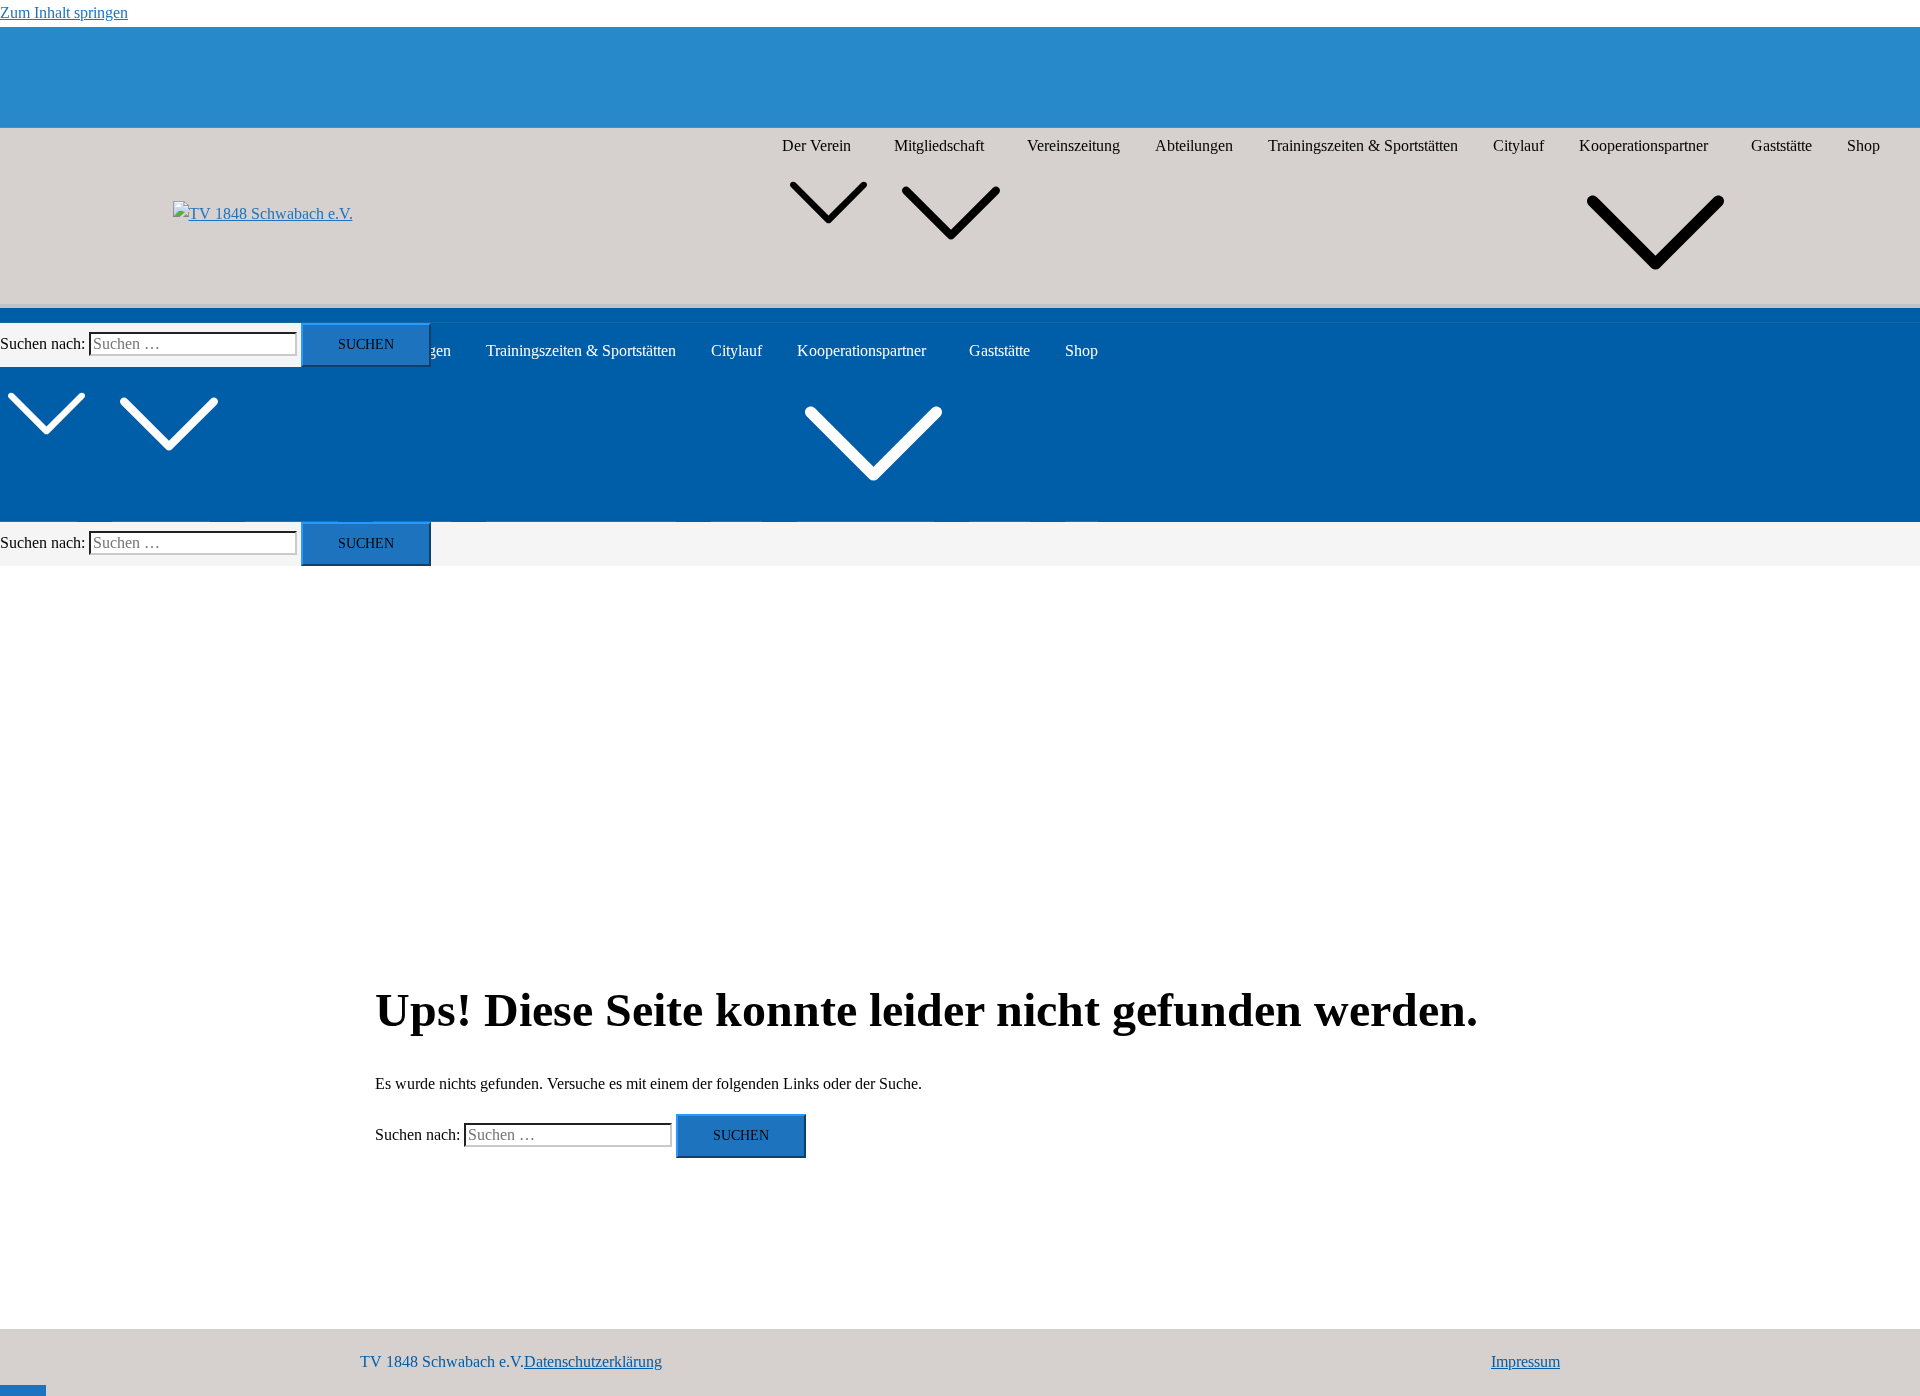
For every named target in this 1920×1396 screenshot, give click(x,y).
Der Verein (816, 145)
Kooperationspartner (1643, 145)
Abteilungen (1194, 145)
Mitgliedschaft (939, 145)
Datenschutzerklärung (593, 1361)
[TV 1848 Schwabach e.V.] (263, 214)
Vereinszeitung (1073, 145)
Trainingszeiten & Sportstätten (1363, 145)
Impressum (1525, 1361)
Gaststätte (1781, 145)
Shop (1863, 145)
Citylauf (1518, 145)
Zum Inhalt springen (64, 12)
